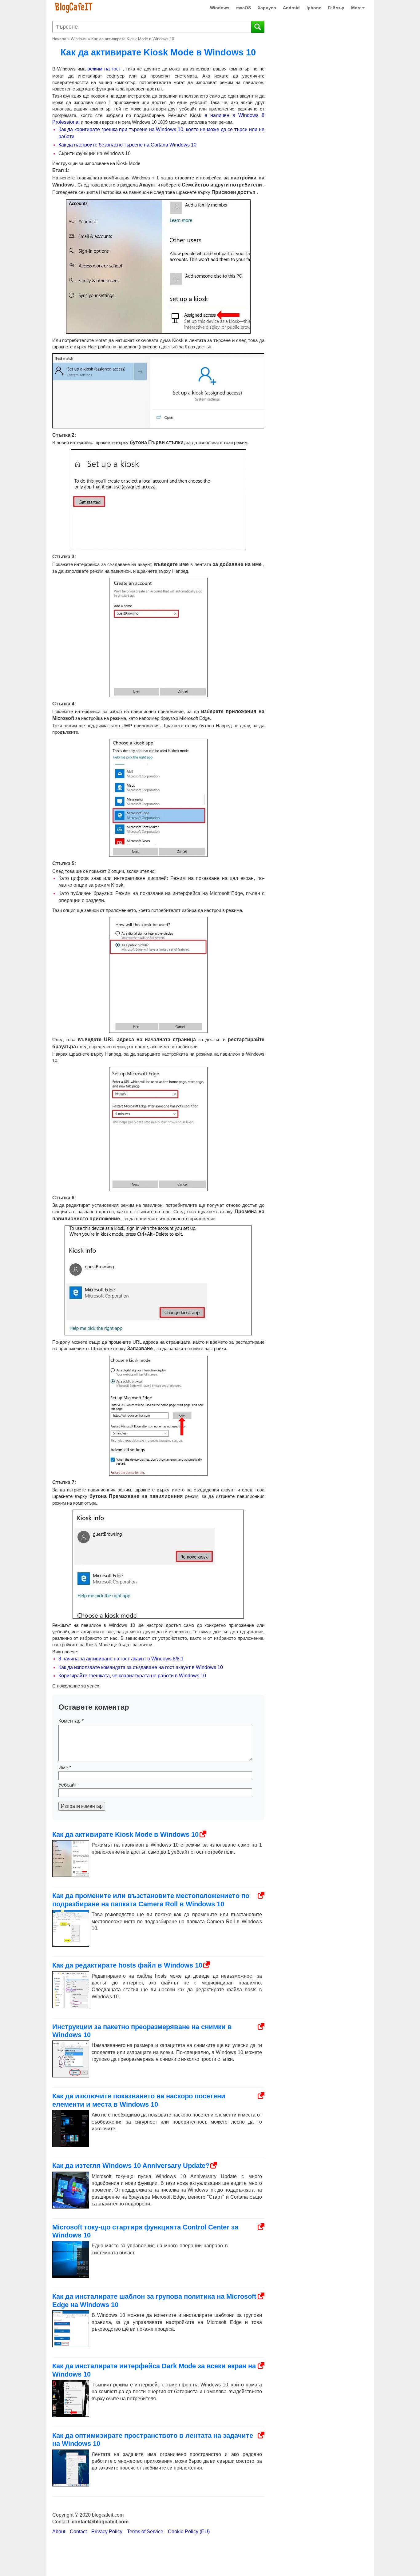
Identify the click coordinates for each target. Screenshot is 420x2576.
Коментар (71, 1721)
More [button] (356, 8)
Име (65, 1768)
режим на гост (104, 69)
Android (291, 8)
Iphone (314, 8)
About (59, 2532)
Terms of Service (145, 2532)
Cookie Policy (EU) (189, 2532)
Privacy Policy (107, 2532)
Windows (220, 8)
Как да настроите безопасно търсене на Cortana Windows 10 (127, 145)
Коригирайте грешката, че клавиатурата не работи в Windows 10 (132, 1676)
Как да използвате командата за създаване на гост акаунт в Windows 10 (141, 1667)
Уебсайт (68, 1785)
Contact (78, 2532)
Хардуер (267, 8)
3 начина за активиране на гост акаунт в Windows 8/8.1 (121, 1659)
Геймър (336, 8)
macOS (244, 8)
